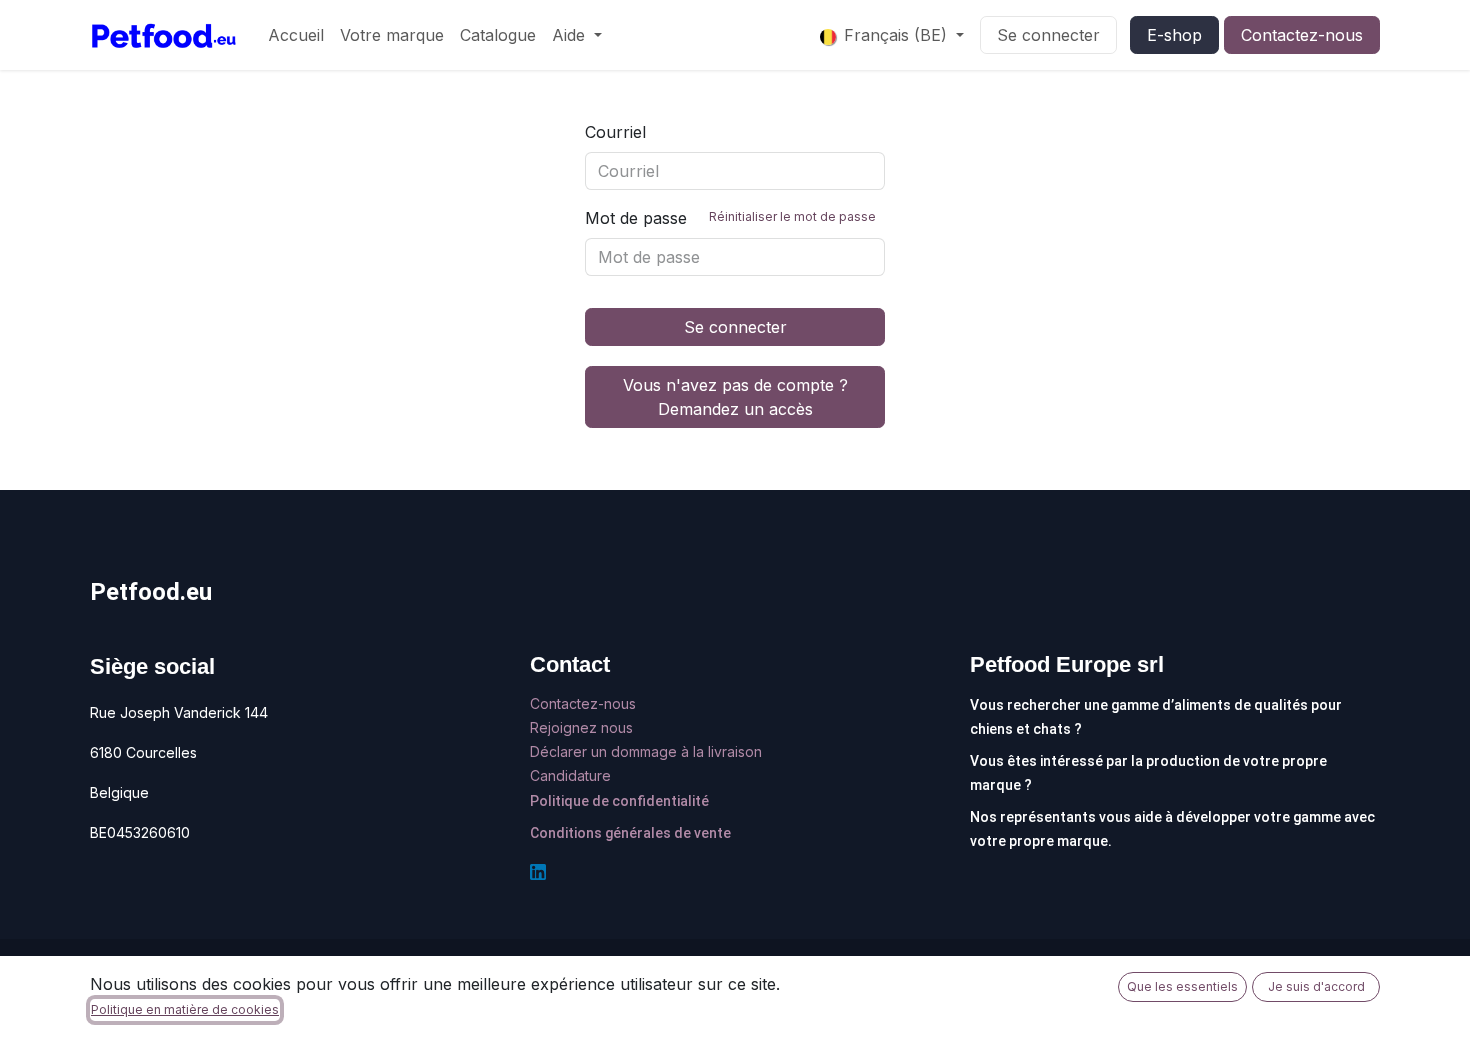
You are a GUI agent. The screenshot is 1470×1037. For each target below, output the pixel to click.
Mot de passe (730, 218)
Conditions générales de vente (630, 833)
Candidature (570, 775)
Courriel (615, 132)
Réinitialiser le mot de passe (792, 216)
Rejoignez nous (583, 727)
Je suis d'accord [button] (1316, 986)
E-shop (1174, 35)
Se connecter (1048, 35)
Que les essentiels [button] (1182, 986)
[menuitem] (296, 35)
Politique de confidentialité (619, 801)
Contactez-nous (1302, 35)
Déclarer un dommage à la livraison (646, 751)
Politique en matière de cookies (185, 1009)
